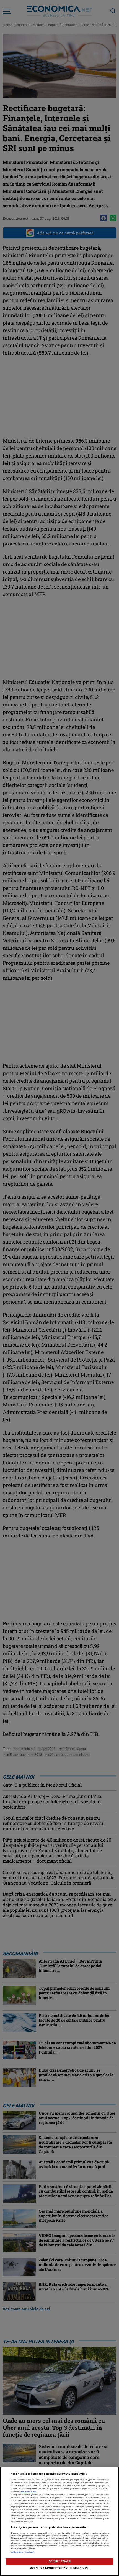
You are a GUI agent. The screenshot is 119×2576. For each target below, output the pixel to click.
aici (58, 2510)
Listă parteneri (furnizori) (23, 2552)
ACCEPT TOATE (59, 2561)
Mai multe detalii (29, 2492)
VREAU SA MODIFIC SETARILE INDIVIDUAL (59, 2568)
